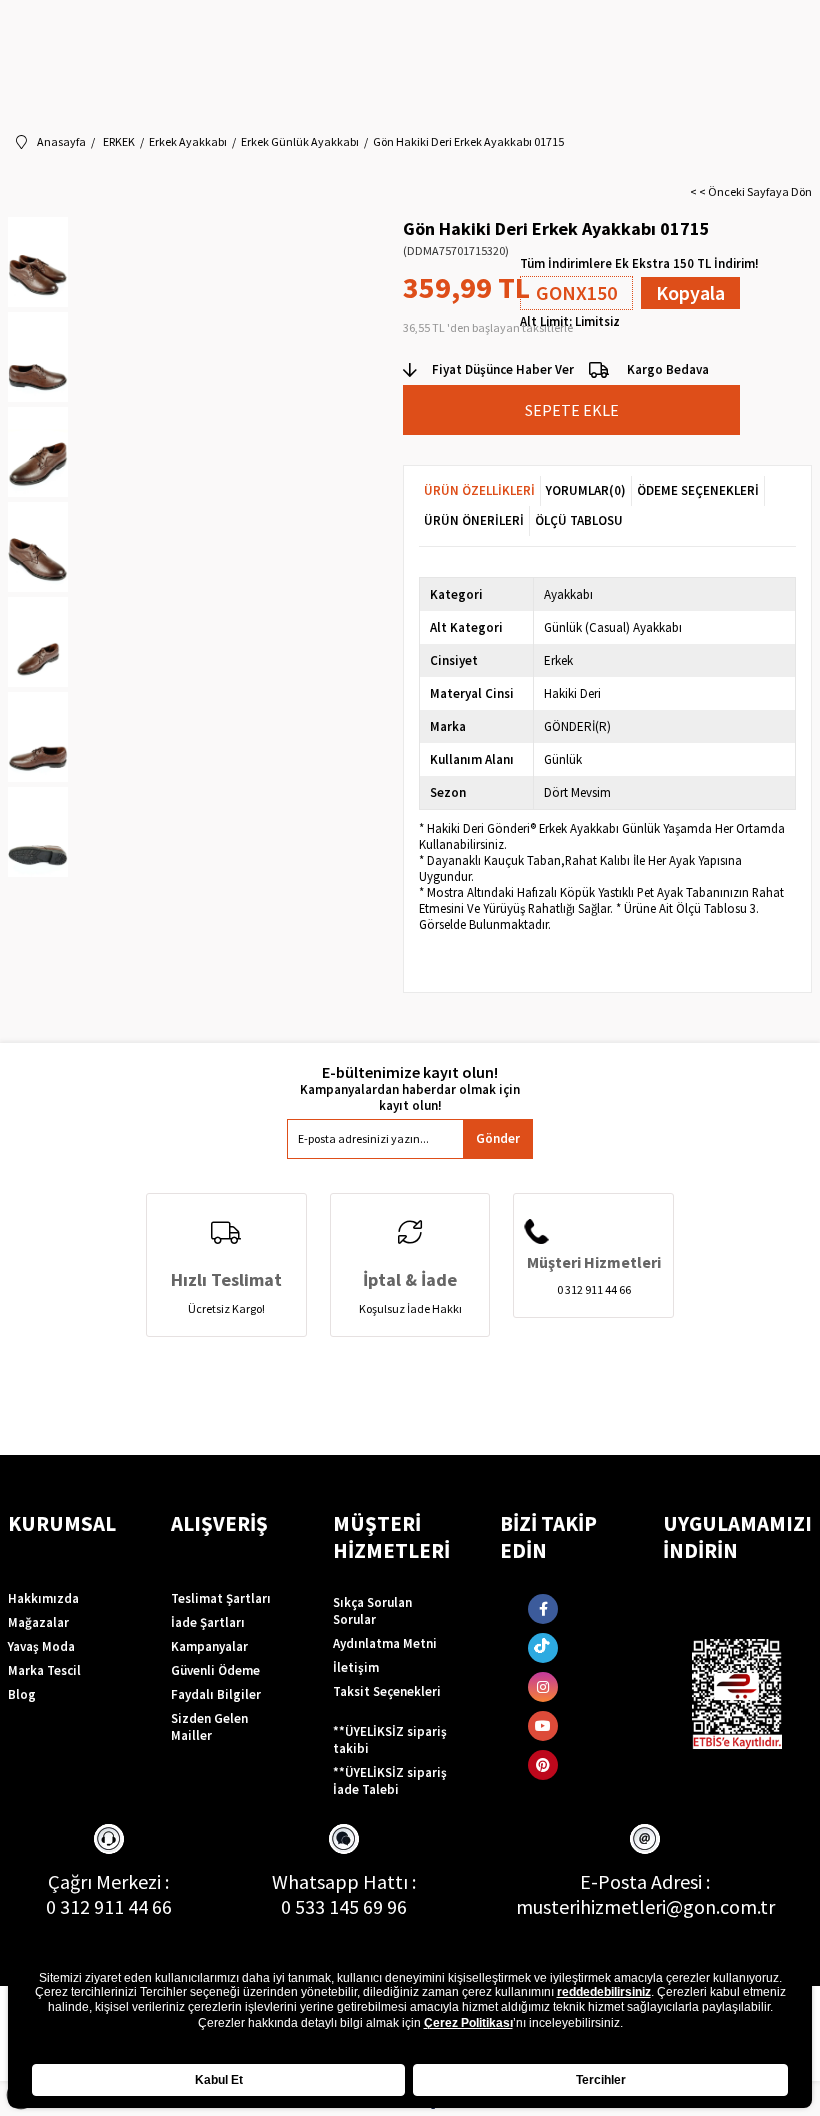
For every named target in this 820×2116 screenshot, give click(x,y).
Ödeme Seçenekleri (698, 490)
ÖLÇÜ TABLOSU (579, 520)
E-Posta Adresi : (645, 1881)
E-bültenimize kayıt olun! (410, 1072)
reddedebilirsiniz (604, 1992)
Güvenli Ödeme (215, 1670)
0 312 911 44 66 (109, 1906)
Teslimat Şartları (221, 1598)
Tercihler (601, 2080)
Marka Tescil (44, 1670)
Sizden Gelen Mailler (209, 1727)
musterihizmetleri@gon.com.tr (645, 1906)
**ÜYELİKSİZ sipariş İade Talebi (390, 1781)
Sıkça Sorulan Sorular (372, 1611)
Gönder (498, 1138)
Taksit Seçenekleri (387, 1691)
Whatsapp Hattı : (344, 1881)
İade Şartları (208, 1622)
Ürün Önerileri (474, 520)
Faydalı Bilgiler (216, 1694)
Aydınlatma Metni (385, 1643)
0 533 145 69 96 (344, 1906)
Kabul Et (219, 2080)
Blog (22, 1694)
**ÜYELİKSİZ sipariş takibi (390, 1740)
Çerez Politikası (468, 2023)
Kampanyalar (209, 1646)
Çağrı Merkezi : (108, 1881)
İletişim (356, 1667)
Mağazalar (38, 1622)
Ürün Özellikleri (479, 490)
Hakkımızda (43, 1598)
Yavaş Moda (41, 1646)
